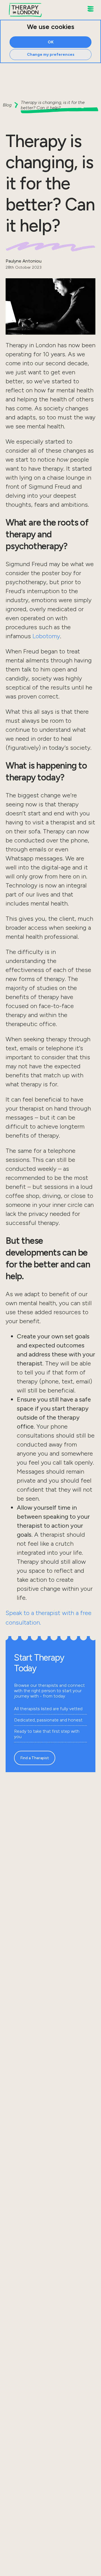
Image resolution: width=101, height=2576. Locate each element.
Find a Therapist (35, 1758)
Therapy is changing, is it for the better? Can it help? (53, 105)
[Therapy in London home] (25, 10)
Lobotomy (46, 636)
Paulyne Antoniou (24, 261)
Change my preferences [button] (51, 54)
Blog (7, 105)
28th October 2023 (24, 267)
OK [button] (51, 42)
